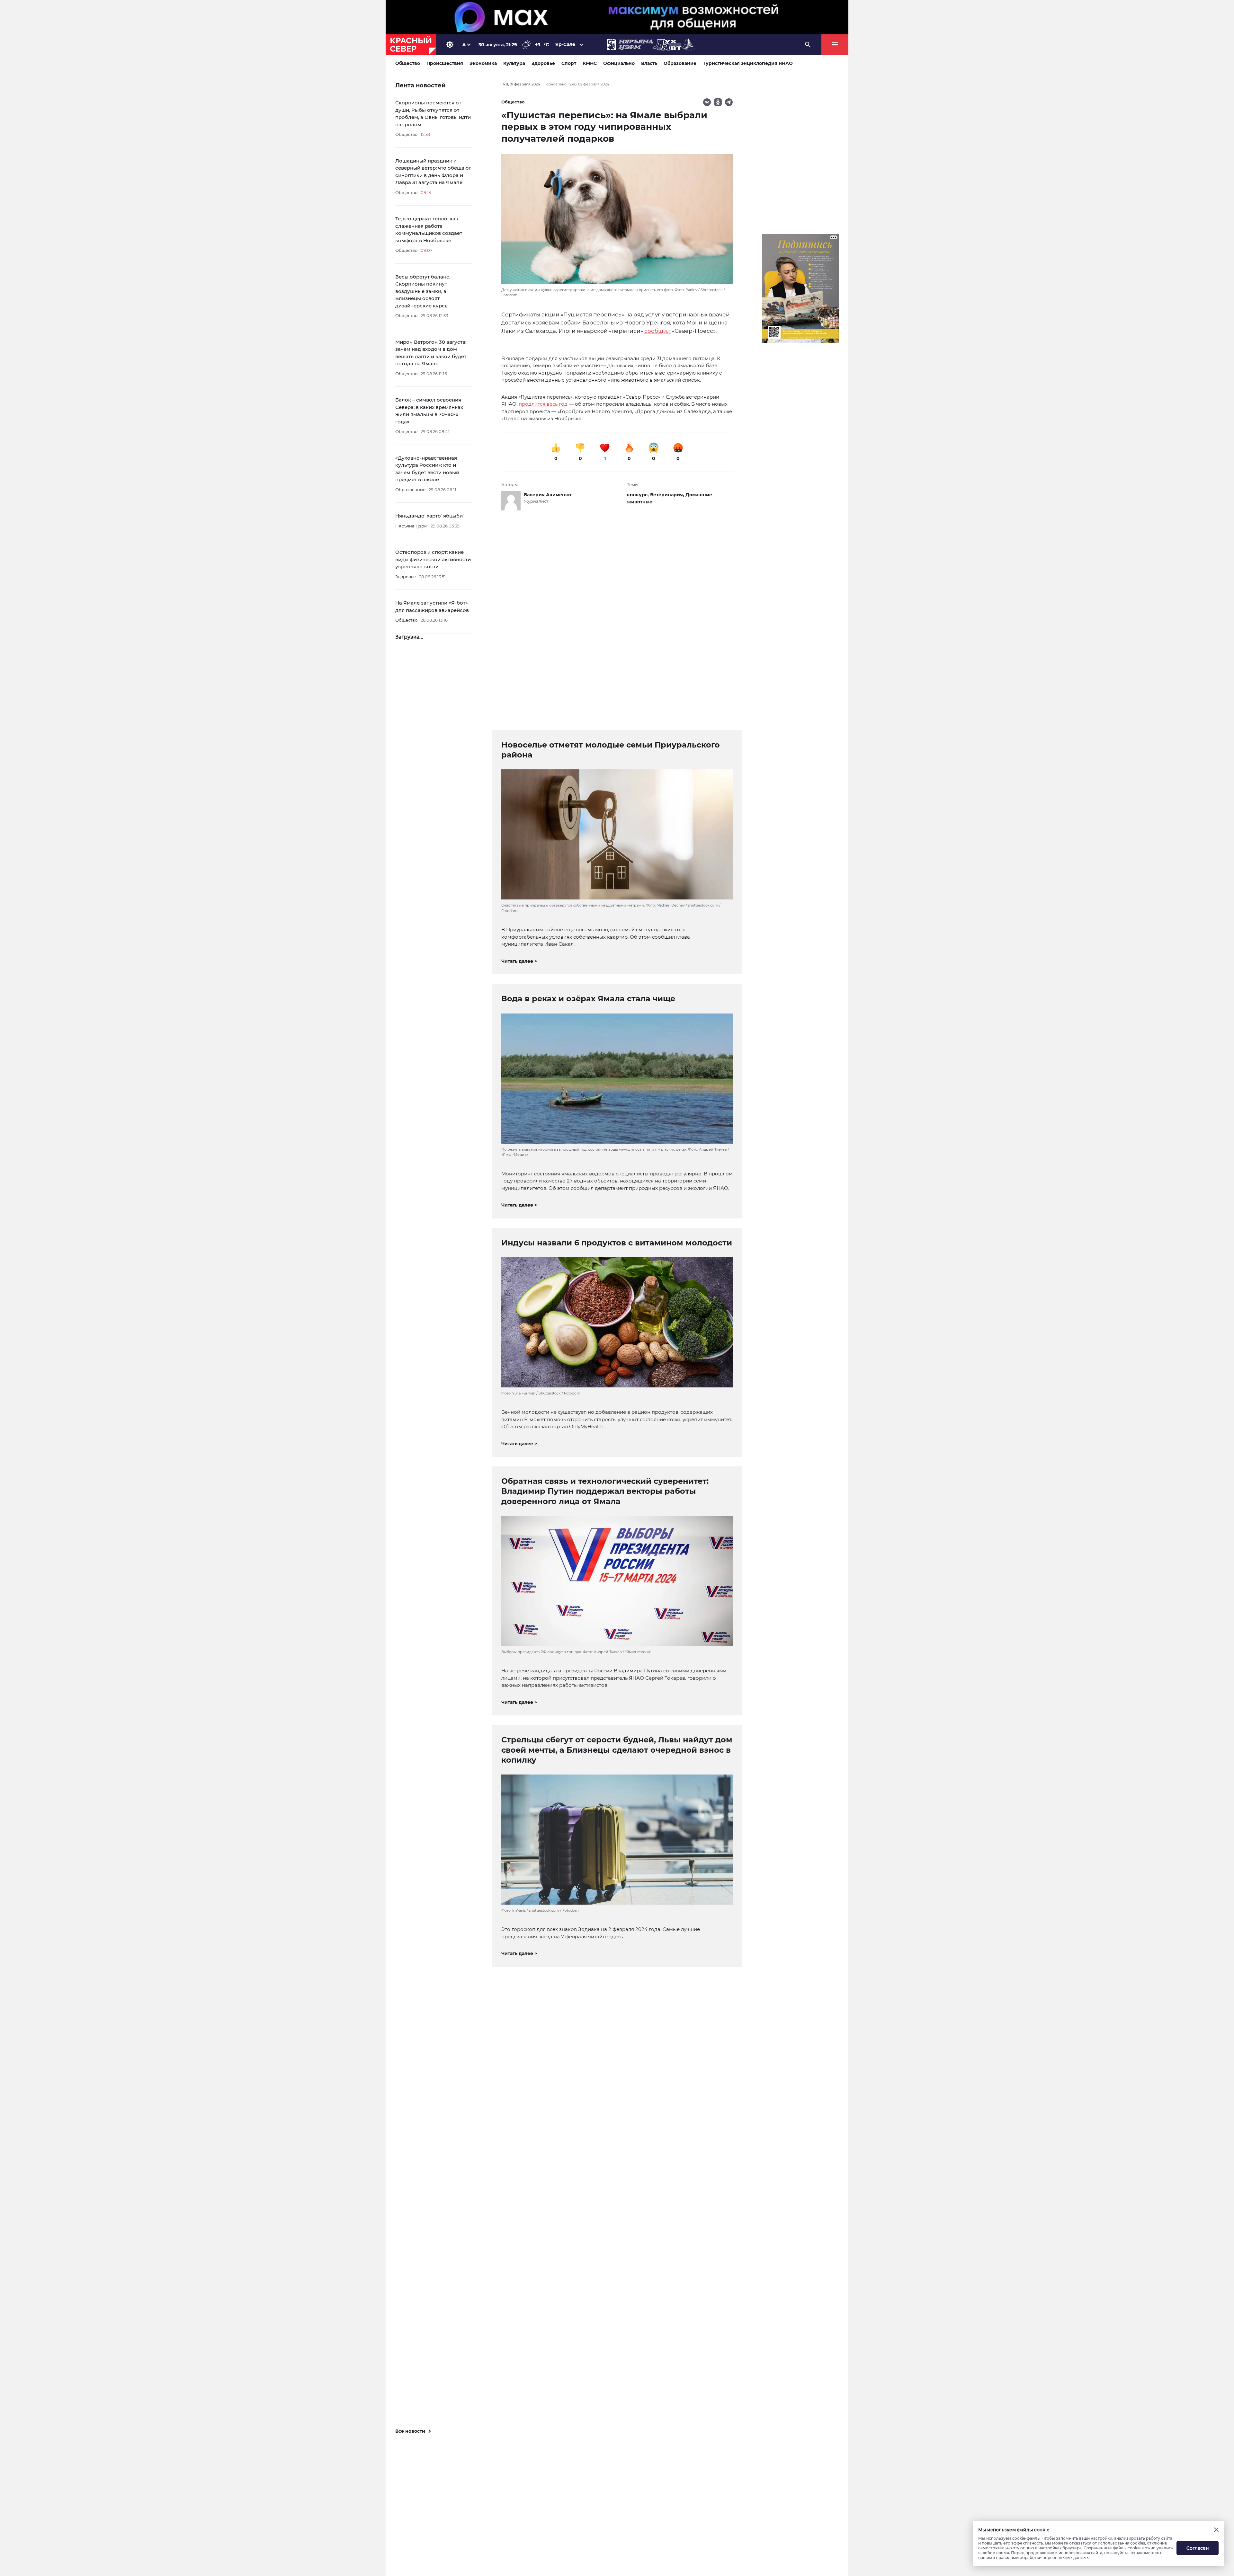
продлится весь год (543, 404)
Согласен (1198, 2548)
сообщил (657, 331)
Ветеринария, (668, 495)
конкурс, (639, 495)
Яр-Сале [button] (565, 44)
